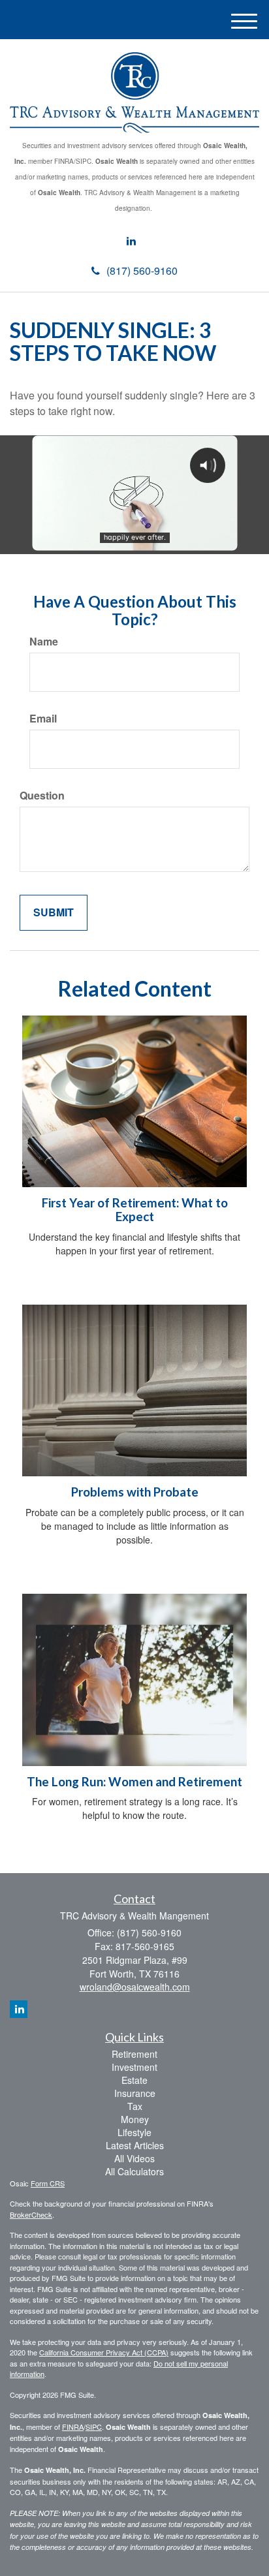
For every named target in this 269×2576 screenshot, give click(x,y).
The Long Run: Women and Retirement (134, 1782)
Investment (134, 2067)
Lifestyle (134, 2132)
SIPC (94, 2427)
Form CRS (48, 2183)
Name (44, 642)
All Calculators (134, 2171)
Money (135, 2119)
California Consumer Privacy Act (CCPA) (104, 2352)
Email (43, 719)
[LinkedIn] (131, 241)
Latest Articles (135, 2145)
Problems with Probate (135, 1492)
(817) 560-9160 (142, 271)
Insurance (135, 2093)
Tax (135, 2106)
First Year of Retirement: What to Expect (135, 1210)
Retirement (134, 2054)
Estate (134, 2080)
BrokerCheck (31, 2214)
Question (42, 796)
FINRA (73, 2427)
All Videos (134, 2158)
